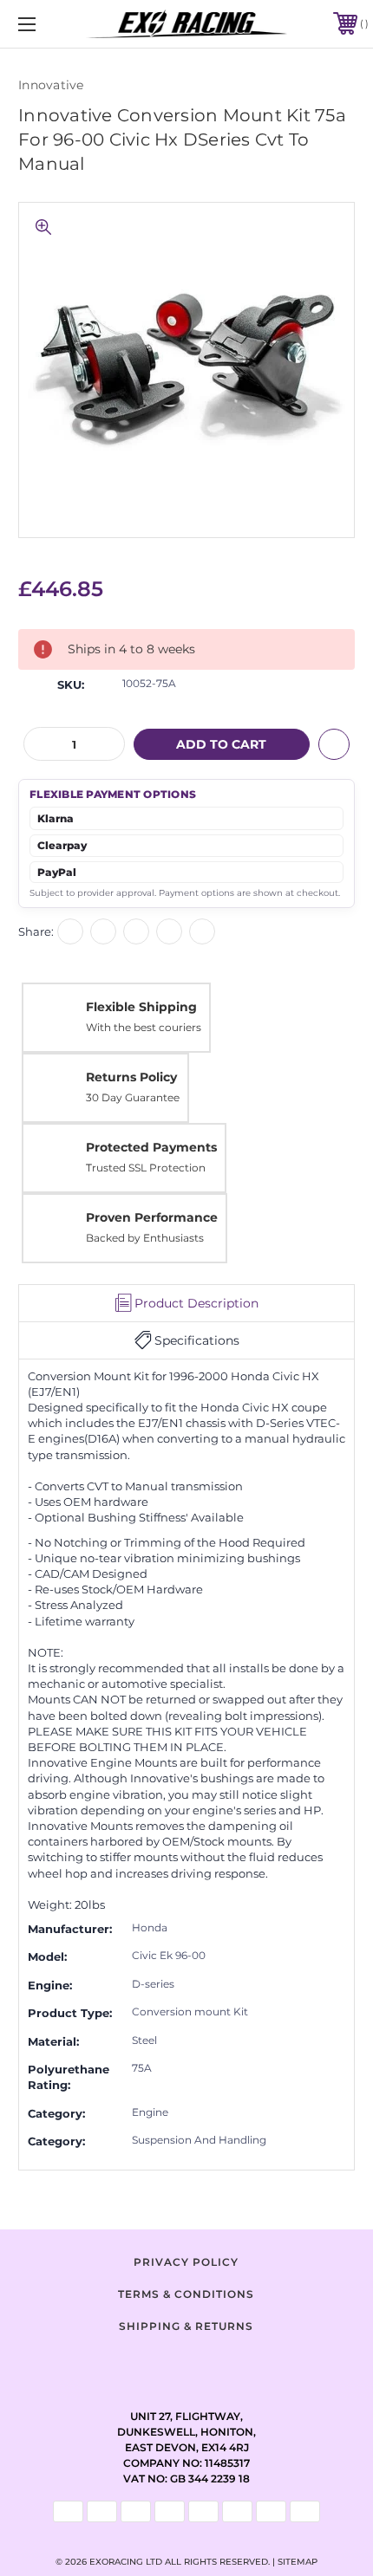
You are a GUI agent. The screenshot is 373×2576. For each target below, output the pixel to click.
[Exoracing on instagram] (186, 2365)
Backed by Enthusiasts (145, 1238)
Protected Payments (151, 1147)
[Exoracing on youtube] (230, 2365)
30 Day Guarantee (133, 1097)
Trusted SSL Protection (146, 1168)
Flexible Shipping (141, 1007)
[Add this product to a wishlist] (334, 744)
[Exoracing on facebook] (143, 2365)
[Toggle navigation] (52, 24)
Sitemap (298, 2562)
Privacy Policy (186, 2262)
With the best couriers (144, 1027)
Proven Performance (152, 1217)
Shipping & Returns (186, 2326)
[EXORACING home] (187, 24)
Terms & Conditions (186, 2294)
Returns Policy (131, 1077)
